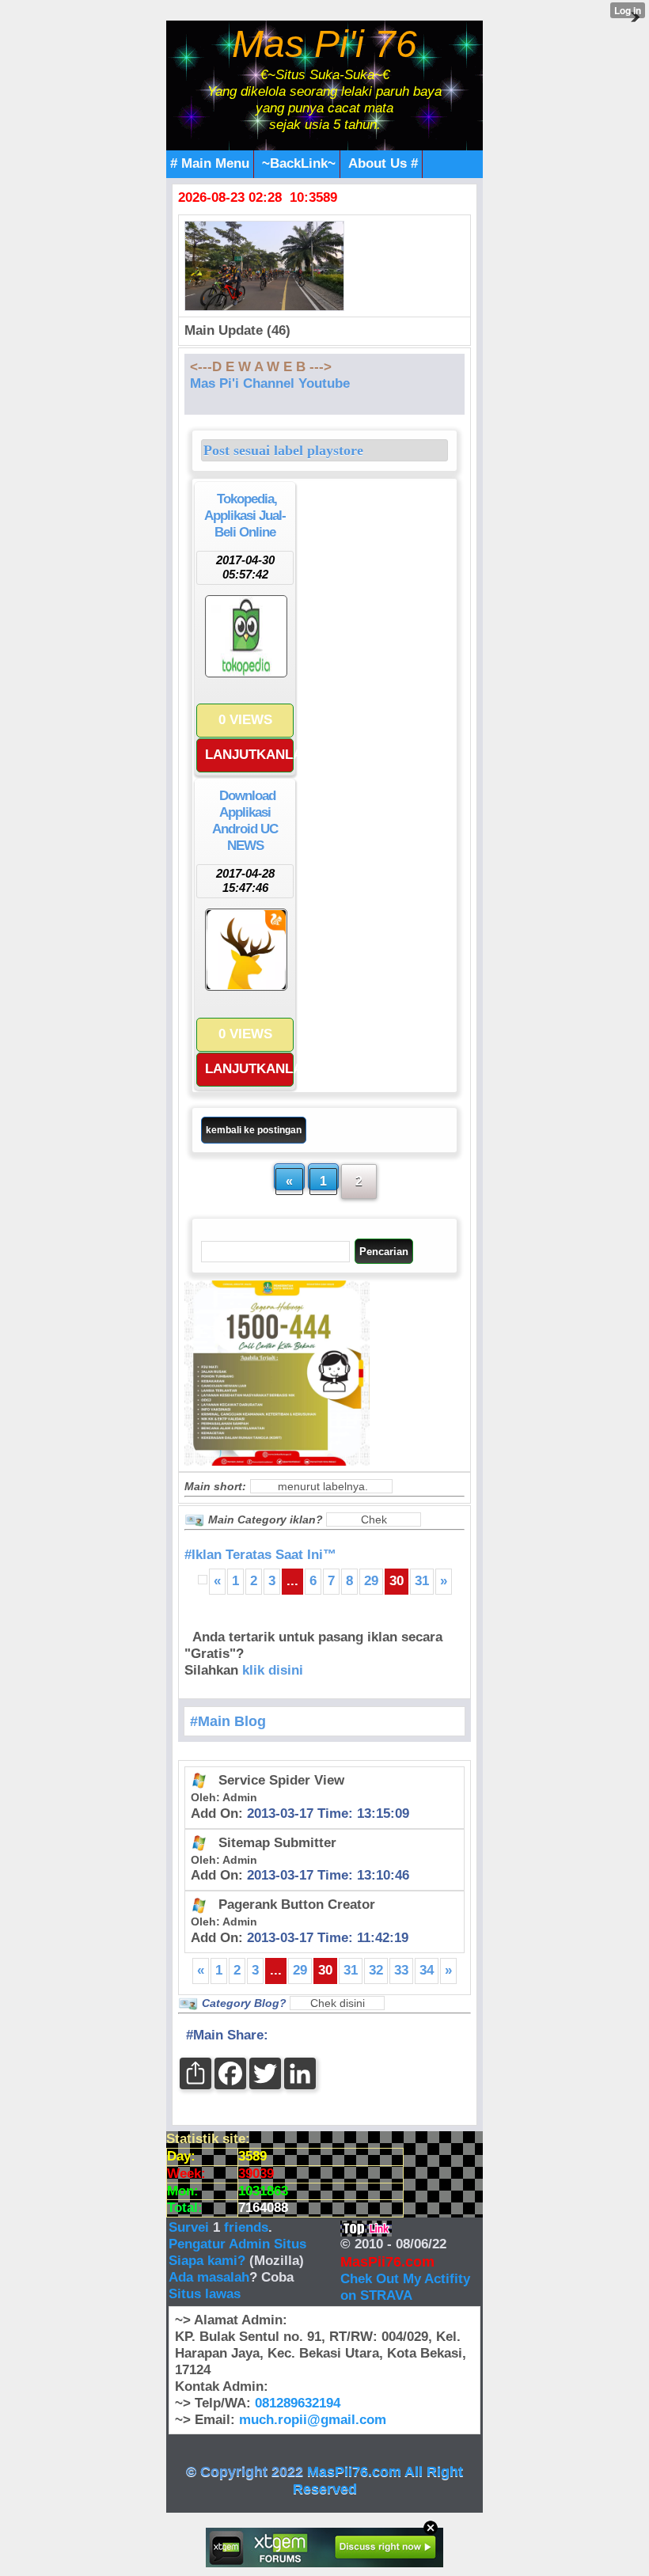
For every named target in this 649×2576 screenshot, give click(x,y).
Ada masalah (209, 2277)
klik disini (273, 1670)
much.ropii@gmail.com (313, 2420)
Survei (191, 2227)
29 (371, 1581)
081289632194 (298, 2403)
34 (427, 1970)
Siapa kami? (207, 2261)
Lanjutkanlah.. (249, 755)
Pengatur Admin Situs (237, 2244)
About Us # (383, 163)
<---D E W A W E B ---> (261, 367)
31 (422, 1581)
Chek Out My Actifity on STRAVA (405, 2287)
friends (246, 2227)
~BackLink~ (299, 163)
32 (376, 1970)
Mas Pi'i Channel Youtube (270, 383)
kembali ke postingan (254, 1130)
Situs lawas (205, 2294)
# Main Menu (210, 163)
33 (401, 1970)
